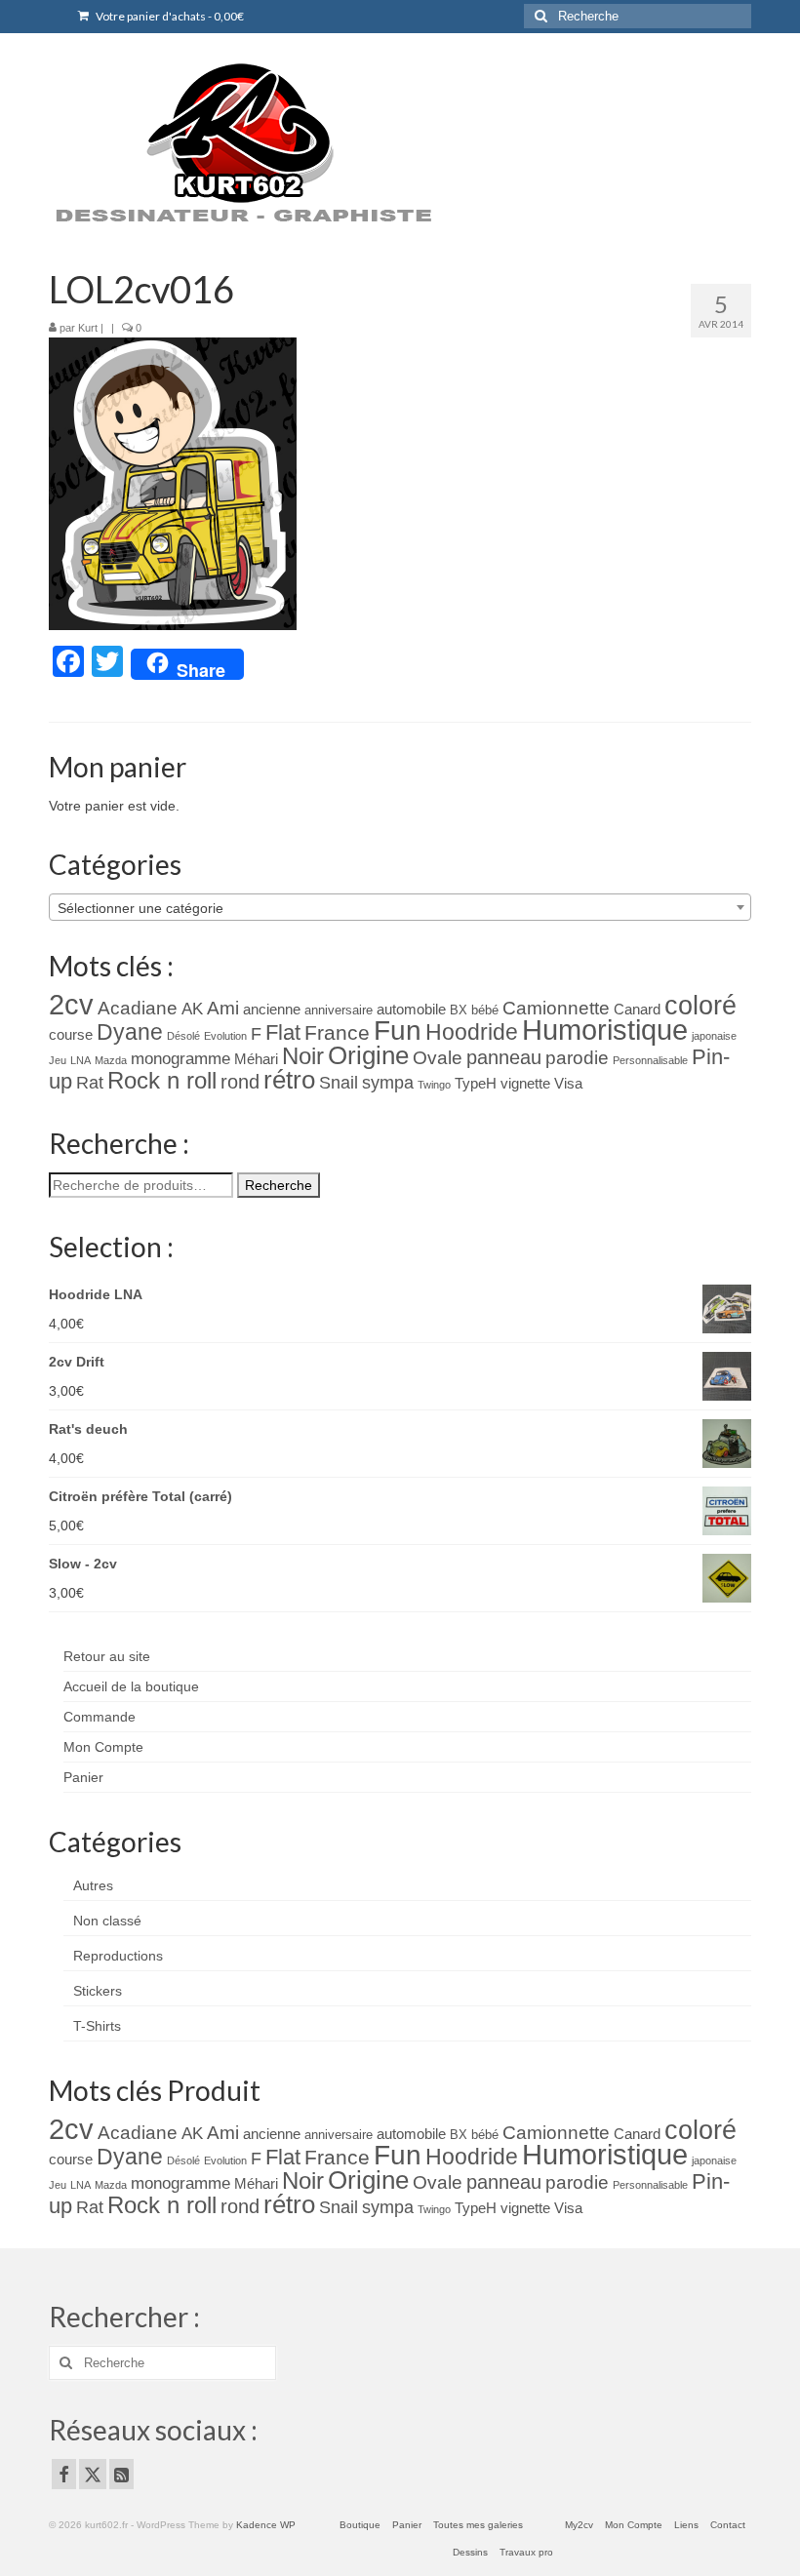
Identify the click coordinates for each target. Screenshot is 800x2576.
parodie (577, 1058)
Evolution (225, 1036)
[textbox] (400, 908)
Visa (568, 1084)
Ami (223, 1008)
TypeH (476, 1084)
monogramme (180, 1059)
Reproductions (118, 1956)
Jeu (58, 1060)
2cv (71, 1004)
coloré (700, 1006)
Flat (283, 1032)
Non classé (107, 1921)
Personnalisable (650, 1060)
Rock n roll (162, 1080)
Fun (398, 1030)
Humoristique (605, 1030)
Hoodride (472, 1032)
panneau (504, 1057)
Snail (339, 1083)
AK (192, 1009)
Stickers (98, 1991)
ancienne (272, 1010)
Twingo (434, 1085)
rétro (289, 1080)
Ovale (438, 1058)
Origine (368, 1055)
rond (240, 1081)
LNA (80, 1060)
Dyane (130, 1032)
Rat (90, 1083)
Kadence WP (266, 2525)
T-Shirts (97, 2026)
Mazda (111, 1060)
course (71, 1035)
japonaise (714, 1036)
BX (459, 1010)
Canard (637, 1010)
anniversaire (339, 1010)
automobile (411, 1010)
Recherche (279, 1185)
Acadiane (138, 1008)
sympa (388, 1083)
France (337, 1032)
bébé (485, 1010)
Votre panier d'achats (169, 16)
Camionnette (556, 1008)
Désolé (183, 1036)
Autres (93, 1885)
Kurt (88, 328)
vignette (525, 1084)
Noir (303, 1056)
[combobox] (400, 907)
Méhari (256, 1059)
